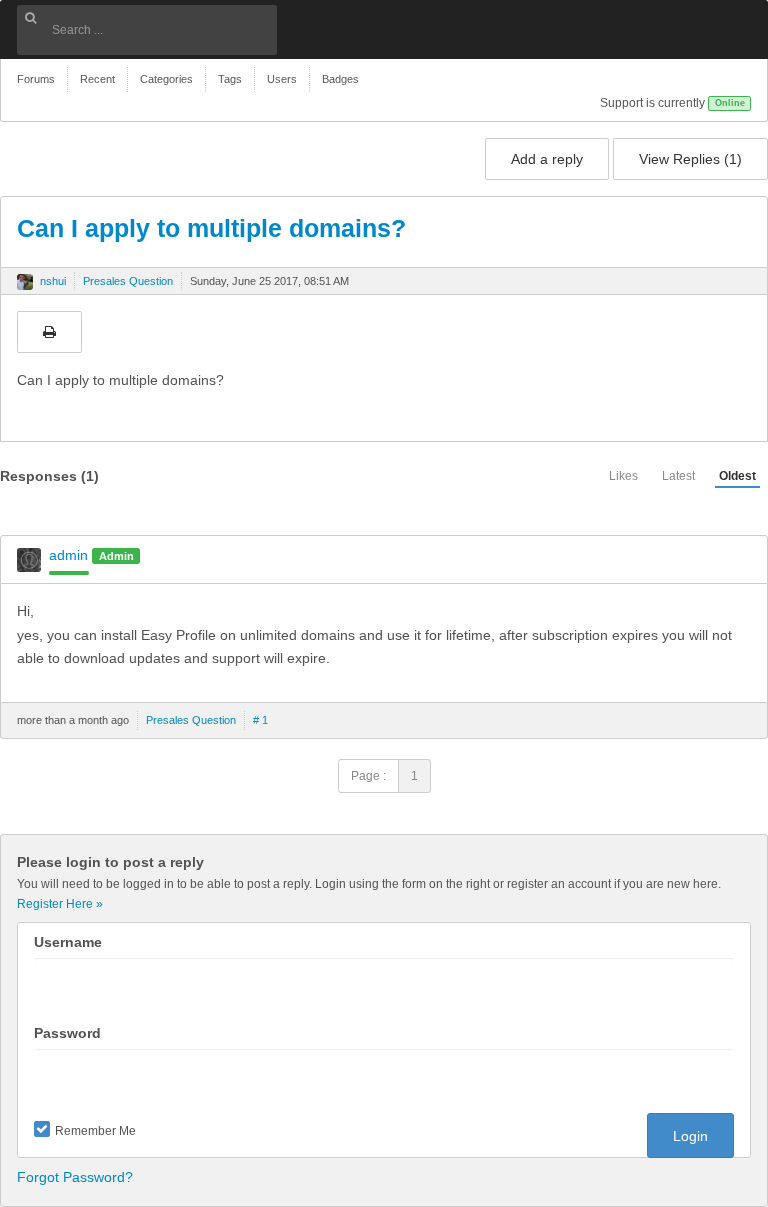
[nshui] (25, 282)
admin (68, 555)
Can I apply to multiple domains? (211, 228)
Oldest (737, 476)
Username (68, 942)
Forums (36, 79)
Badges (340, 79)
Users (282, 79)
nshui (53, 281)
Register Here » (60, 904)
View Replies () (690, 159)
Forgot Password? (75, 1177)
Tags (230, 79)
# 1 (260, 720)
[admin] (29, 560)
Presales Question (128, 281)
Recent (97, 79)
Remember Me (95, 1131)
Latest (678, 476)
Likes (623, 476)
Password (67, 1033)
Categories (166, 79)
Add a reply (547, 159)
